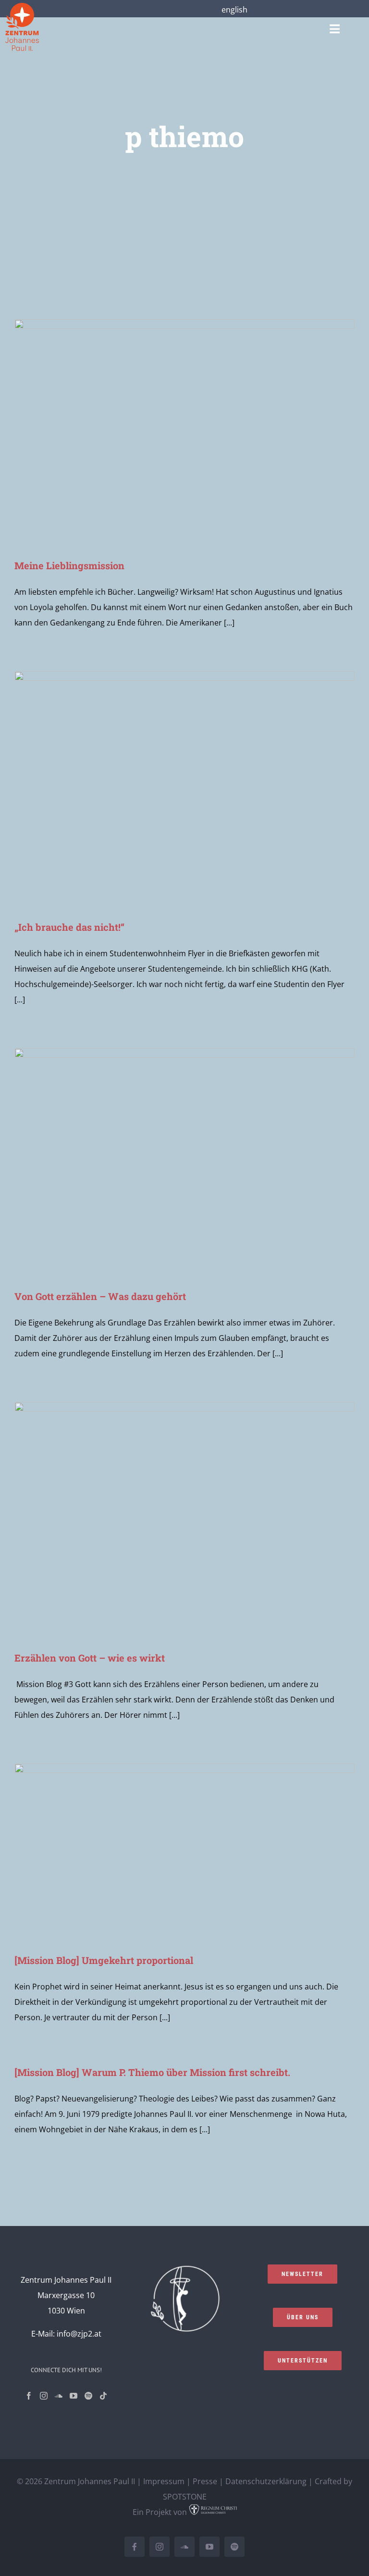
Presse (205, 2481)
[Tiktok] (103, 2396)
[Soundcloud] (59, 2396)
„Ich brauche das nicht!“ (69, 927)
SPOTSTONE (185, 2497)
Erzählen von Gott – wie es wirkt (90, 1658)
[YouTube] (74, 2396)
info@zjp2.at (79, 2334)
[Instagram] (44, 2396)
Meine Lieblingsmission (69, 565)
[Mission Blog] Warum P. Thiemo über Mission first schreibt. (152, 2072)
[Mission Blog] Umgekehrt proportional (104, 1960)
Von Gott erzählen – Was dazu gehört (100, 1296)
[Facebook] (29, 2396)
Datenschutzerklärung (266, 2481)
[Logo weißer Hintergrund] (22, 7)
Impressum (164, 2481)
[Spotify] (88, 2396)
